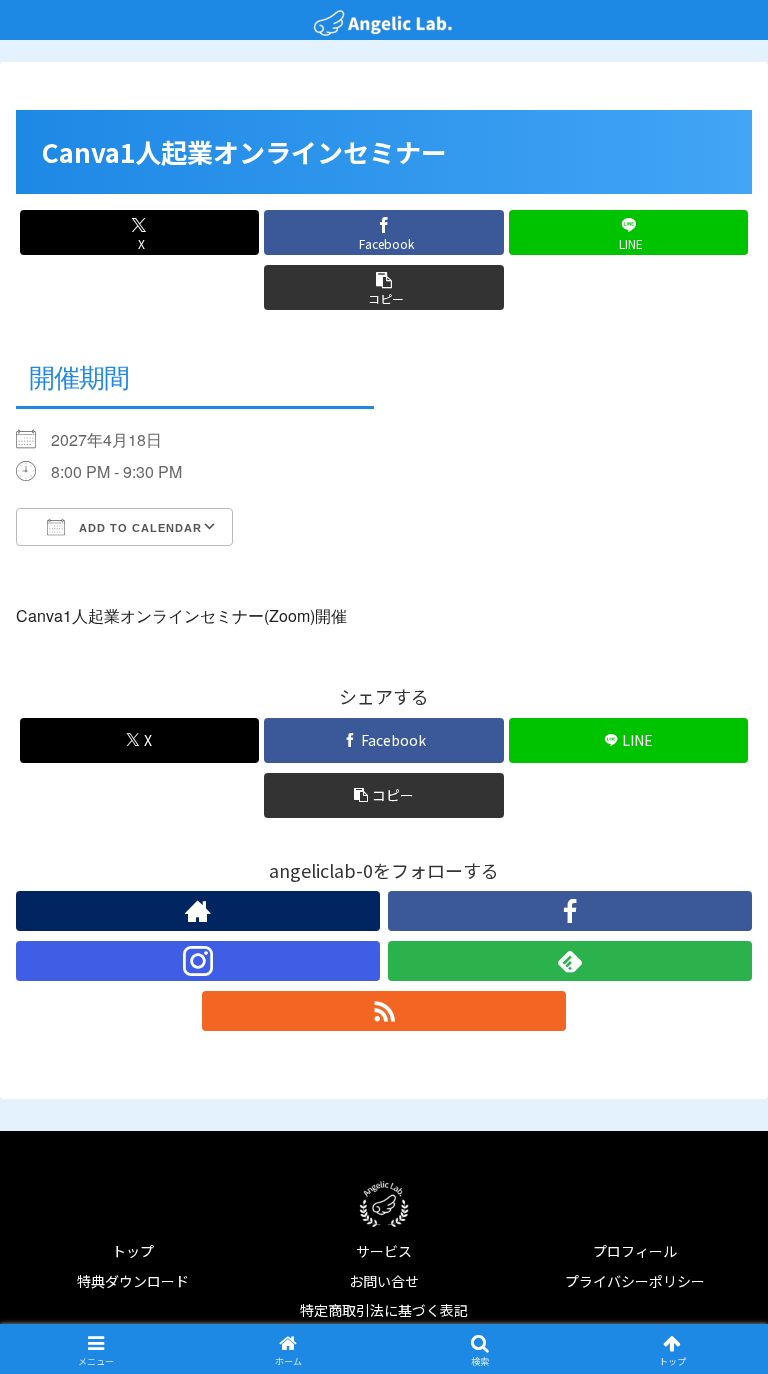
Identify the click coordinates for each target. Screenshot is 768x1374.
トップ (133, 1251)
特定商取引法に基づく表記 (384, 1310)
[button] (383, 287)
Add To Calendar (138, 528)
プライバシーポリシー (635, 1281)
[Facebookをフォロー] (570, 911)
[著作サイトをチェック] (198, 911)
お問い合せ (384, 1281)
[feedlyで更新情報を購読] (570, 961)
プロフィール (635, 1251)
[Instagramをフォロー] (198, 961)
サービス (384, 1251)
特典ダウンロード (133, 1281)
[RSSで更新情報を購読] (384, 1011)
